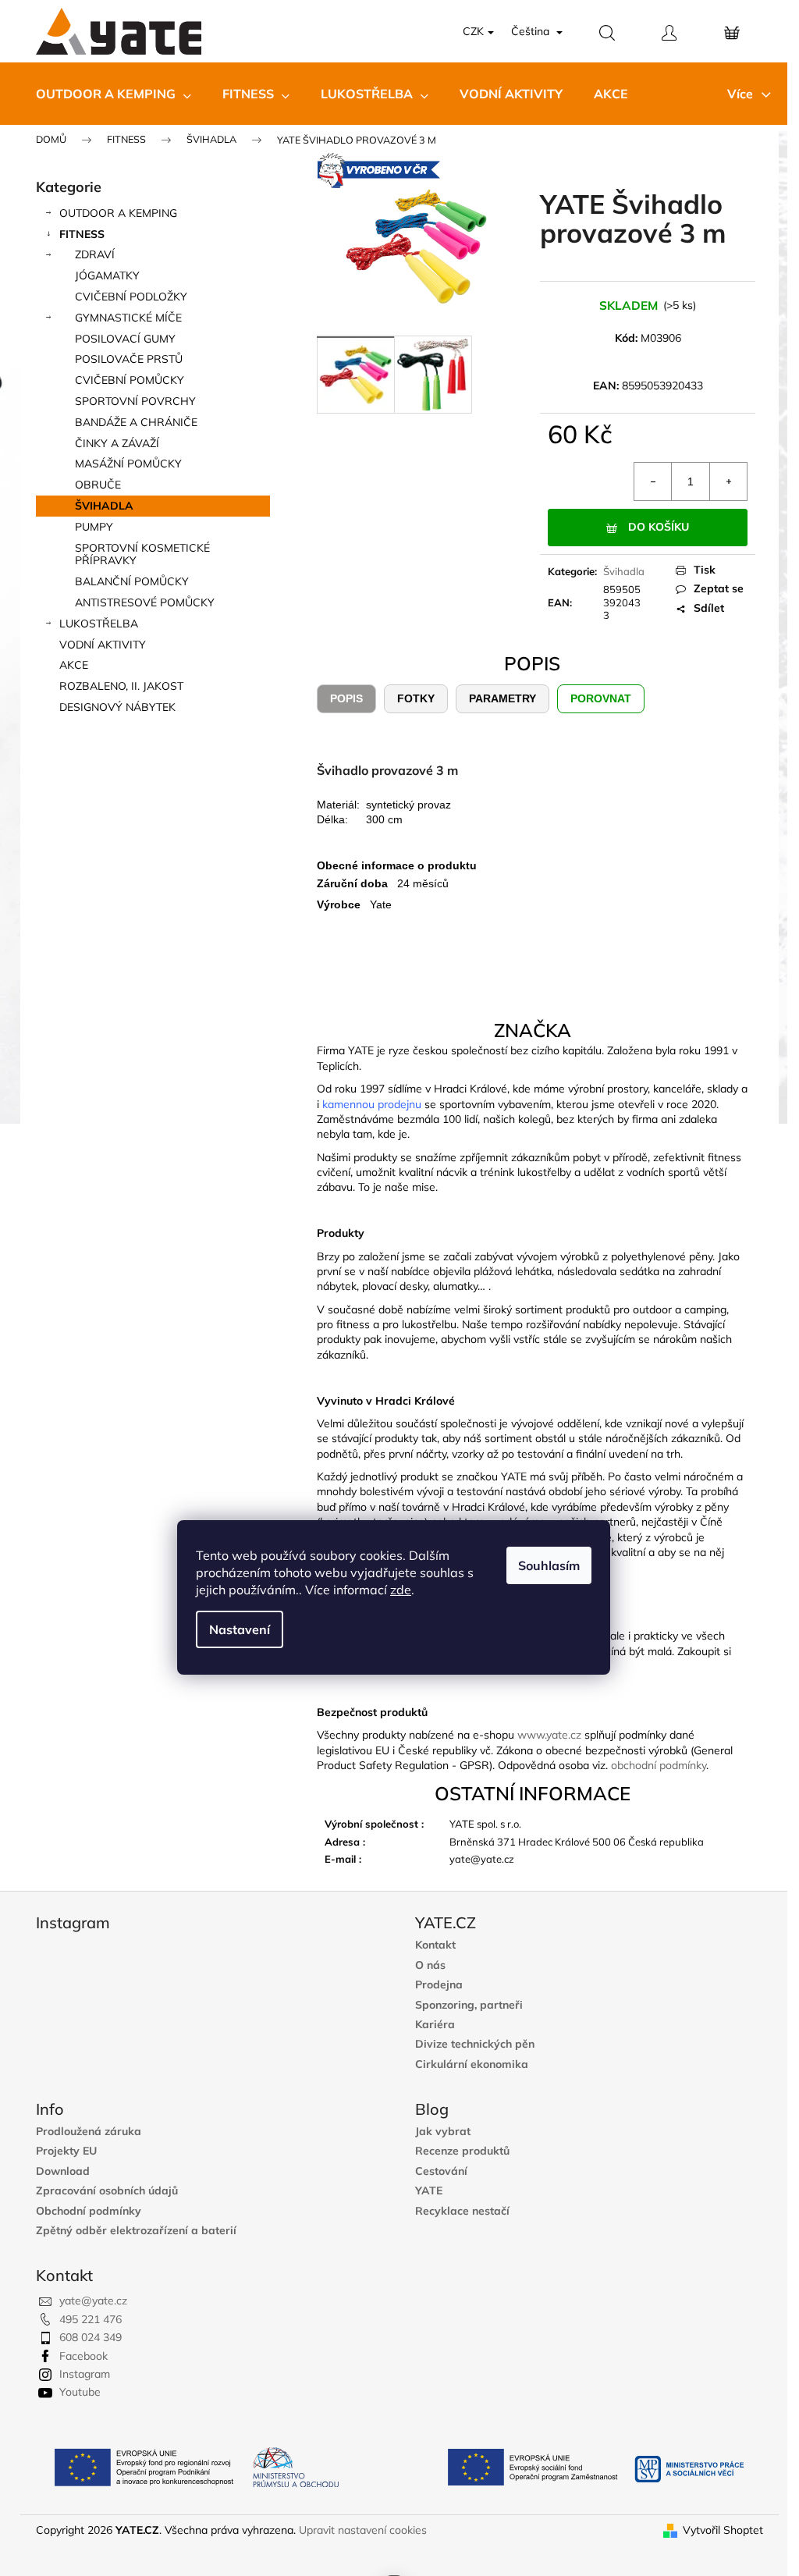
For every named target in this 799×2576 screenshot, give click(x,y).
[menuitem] (114, 94)
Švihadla (624, 571)
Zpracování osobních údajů (107, 2191)
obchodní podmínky (659, 1765)
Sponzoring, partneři (469, 2005)
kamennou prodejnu (372, 1104)
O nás (430, 1965)
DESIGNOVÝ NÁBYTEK (117, 707)
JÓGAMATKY (107, 275)
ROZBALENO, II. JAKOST (121, 686)
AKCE (74, 665)
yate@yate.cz (93, 2301)
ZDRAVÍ (95, 254)
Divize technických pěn (475, 2044)
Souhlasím (549, 1565)
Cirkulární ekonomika (472, 2064)
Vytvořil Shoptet (723, 2530)
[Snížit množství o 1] (653, 481)
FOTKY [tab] (416, 698)
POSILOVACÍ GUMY (125, 339)
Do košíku (659, 527)
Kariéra (435, 2025)
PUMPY (94, 527)
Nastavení (240, 1629)
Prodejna (439, 1985)
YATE (429, 2191)
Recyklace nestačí (462, 2211)
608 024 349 (91, 2337)
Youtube (80, 2392)
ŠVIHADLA (104, 506)
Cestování (441, 2171)
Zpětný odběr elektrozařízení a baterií (136, 2231)
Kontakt (435, 1945)
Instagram (85, 2374)
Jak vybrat (443, 2132)
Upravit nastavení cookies (363, 2530)
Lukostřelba (99, 624)
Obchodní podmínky (89, 2211)
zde (401, 1590)
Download (63, 2171)
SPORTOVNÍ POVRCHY (135, 401)
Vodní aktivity (103, 645)
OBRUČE (98, 485)
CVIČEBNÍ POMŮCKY (130, 380)
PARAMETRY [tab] (502, 698)
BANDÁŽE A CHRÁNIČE (136, 422)
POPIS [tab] (346, 698)
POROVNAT (601, 698)
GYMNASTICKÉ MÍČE (128, 318)
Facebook (83, 2356)
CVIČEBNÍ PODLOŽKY (131, 297)
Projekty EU (66, 2151)
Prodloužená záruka (89, 2132)
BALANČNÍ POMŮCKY (132, 581)
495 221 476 (91, 2319)
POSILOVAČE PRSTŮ (129, 359)
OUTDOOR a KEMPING (118, 213)
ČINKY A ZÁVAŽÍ (117, 443)
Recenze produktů (462, 2151)
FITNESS (82, 234)
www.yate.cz (549, 1735)
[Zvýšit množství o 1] (728, 481)
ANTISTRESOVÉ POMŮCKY (145, 602)
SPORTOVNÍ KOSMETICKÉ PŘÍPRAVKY (142, 554)
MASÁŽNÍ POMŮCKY (128, 464)
